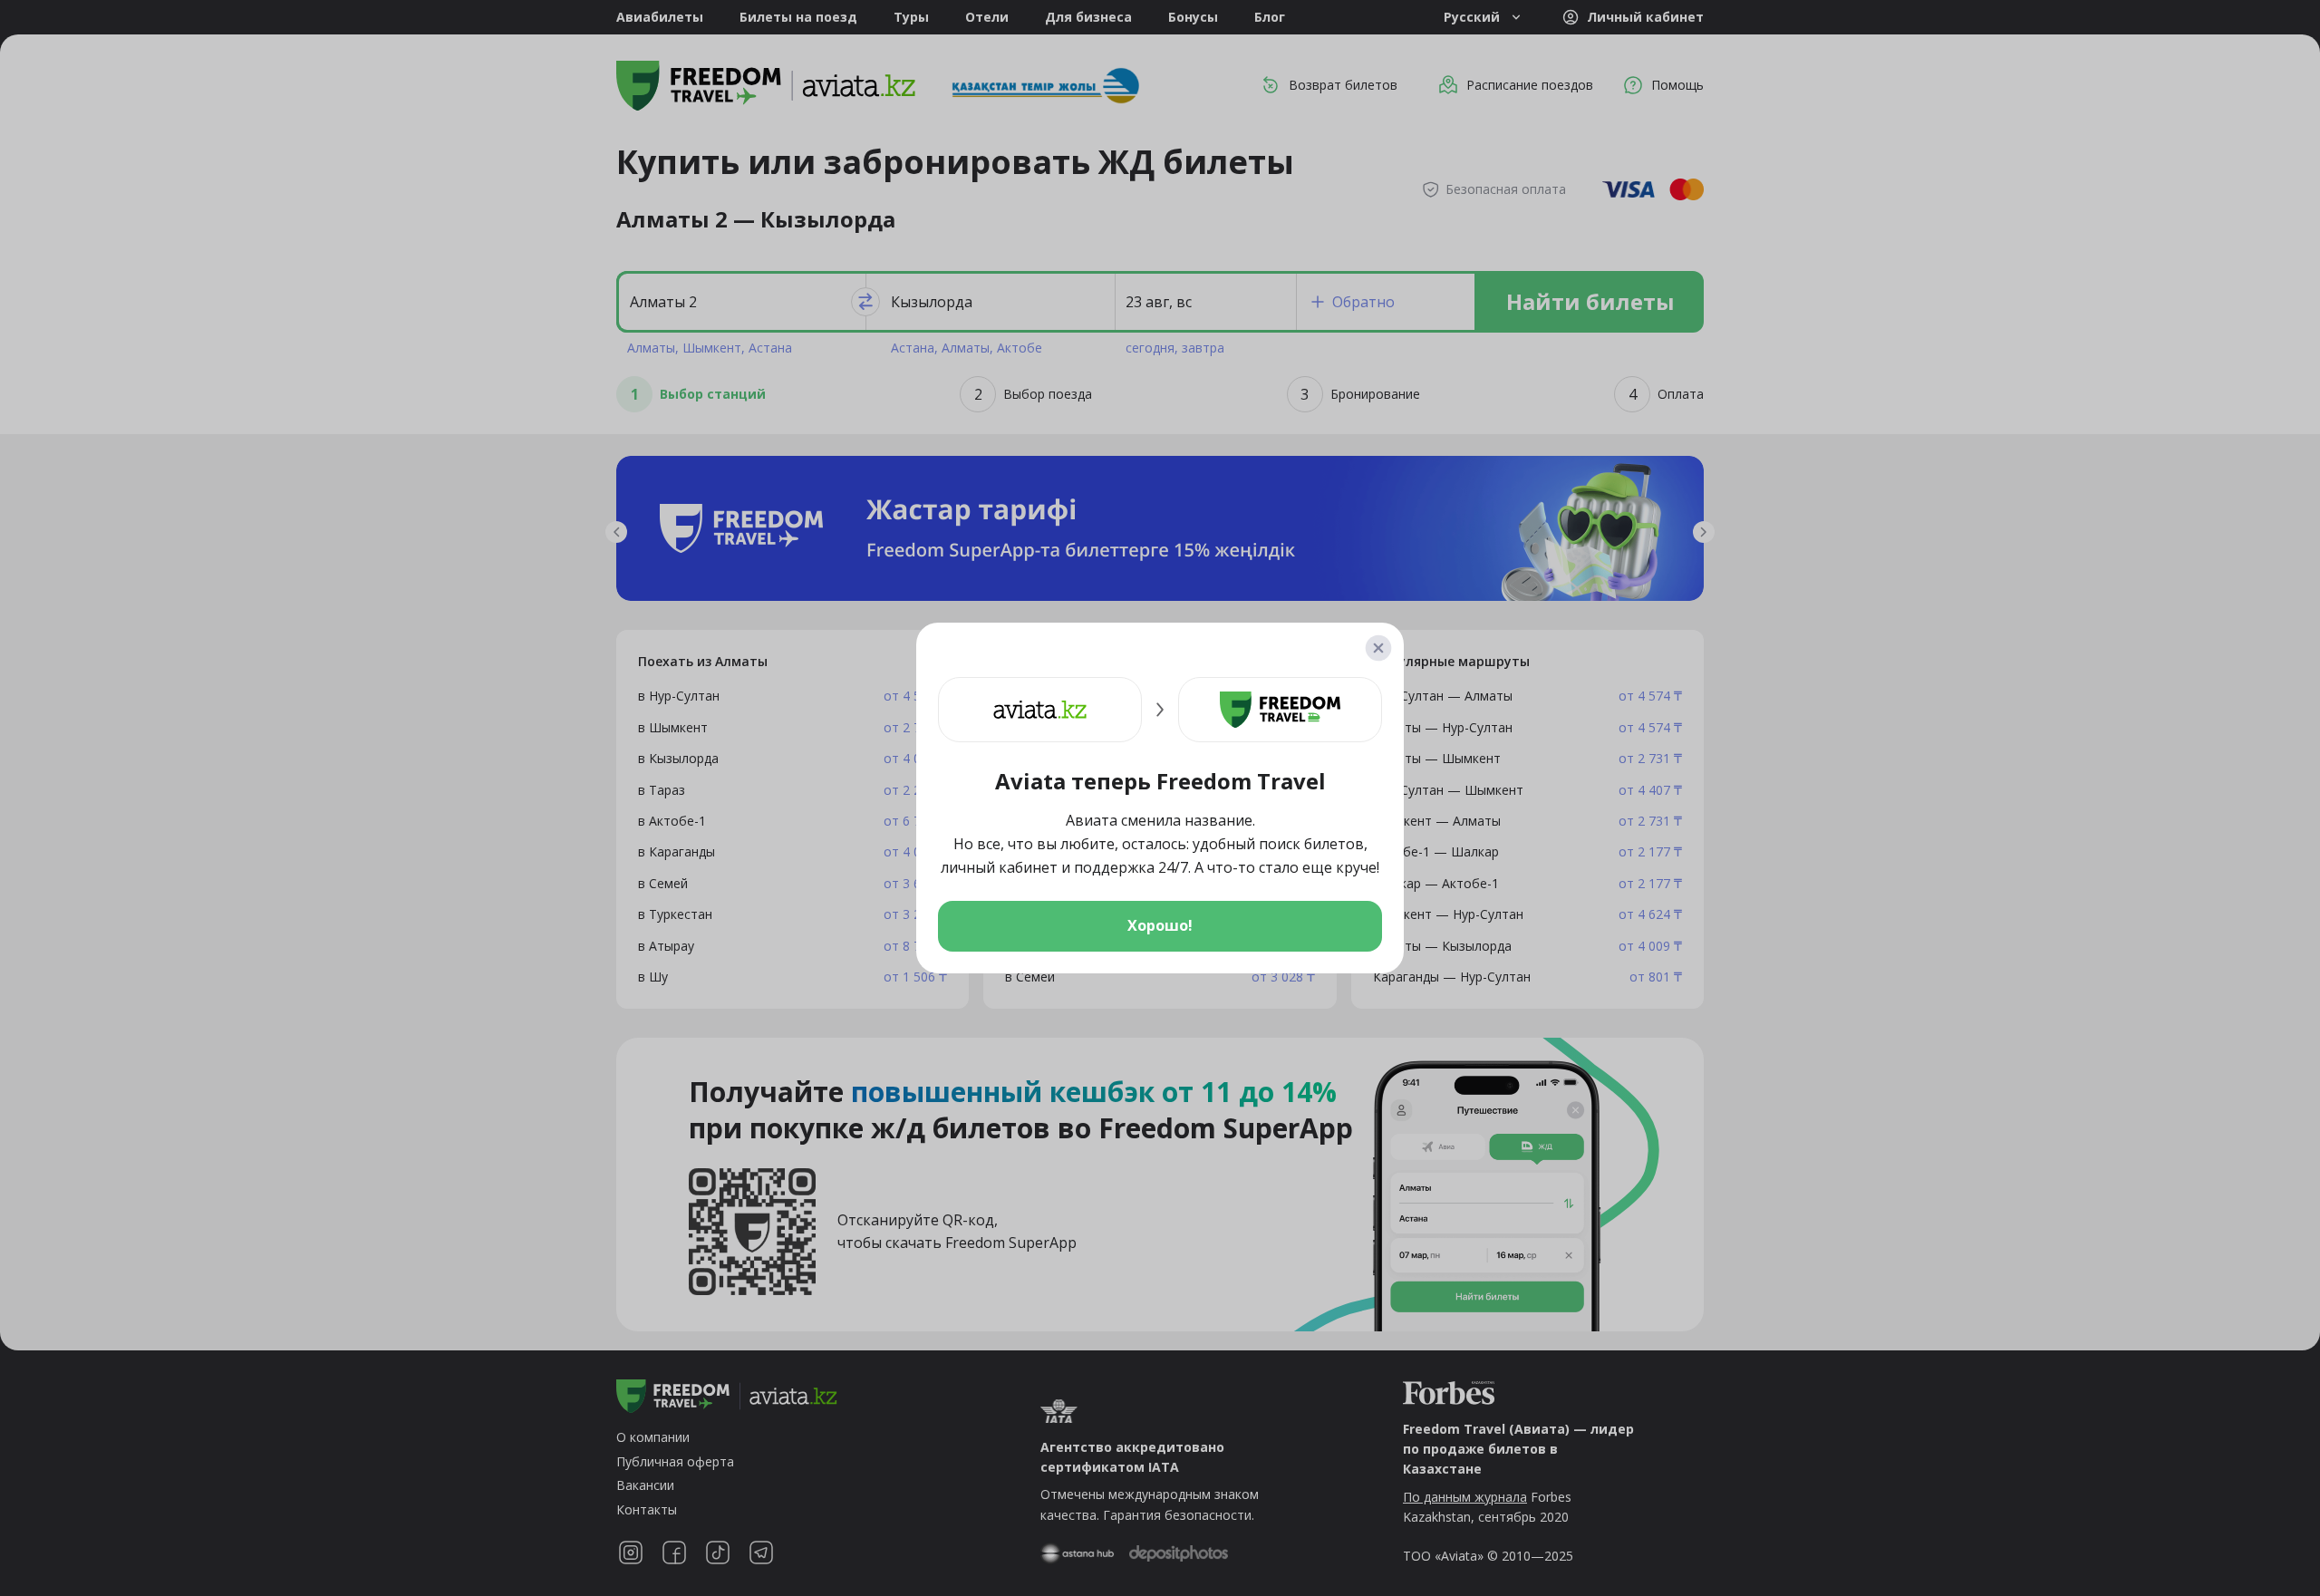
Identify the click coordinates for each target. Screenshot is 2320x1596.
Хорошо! (1160, 925)
